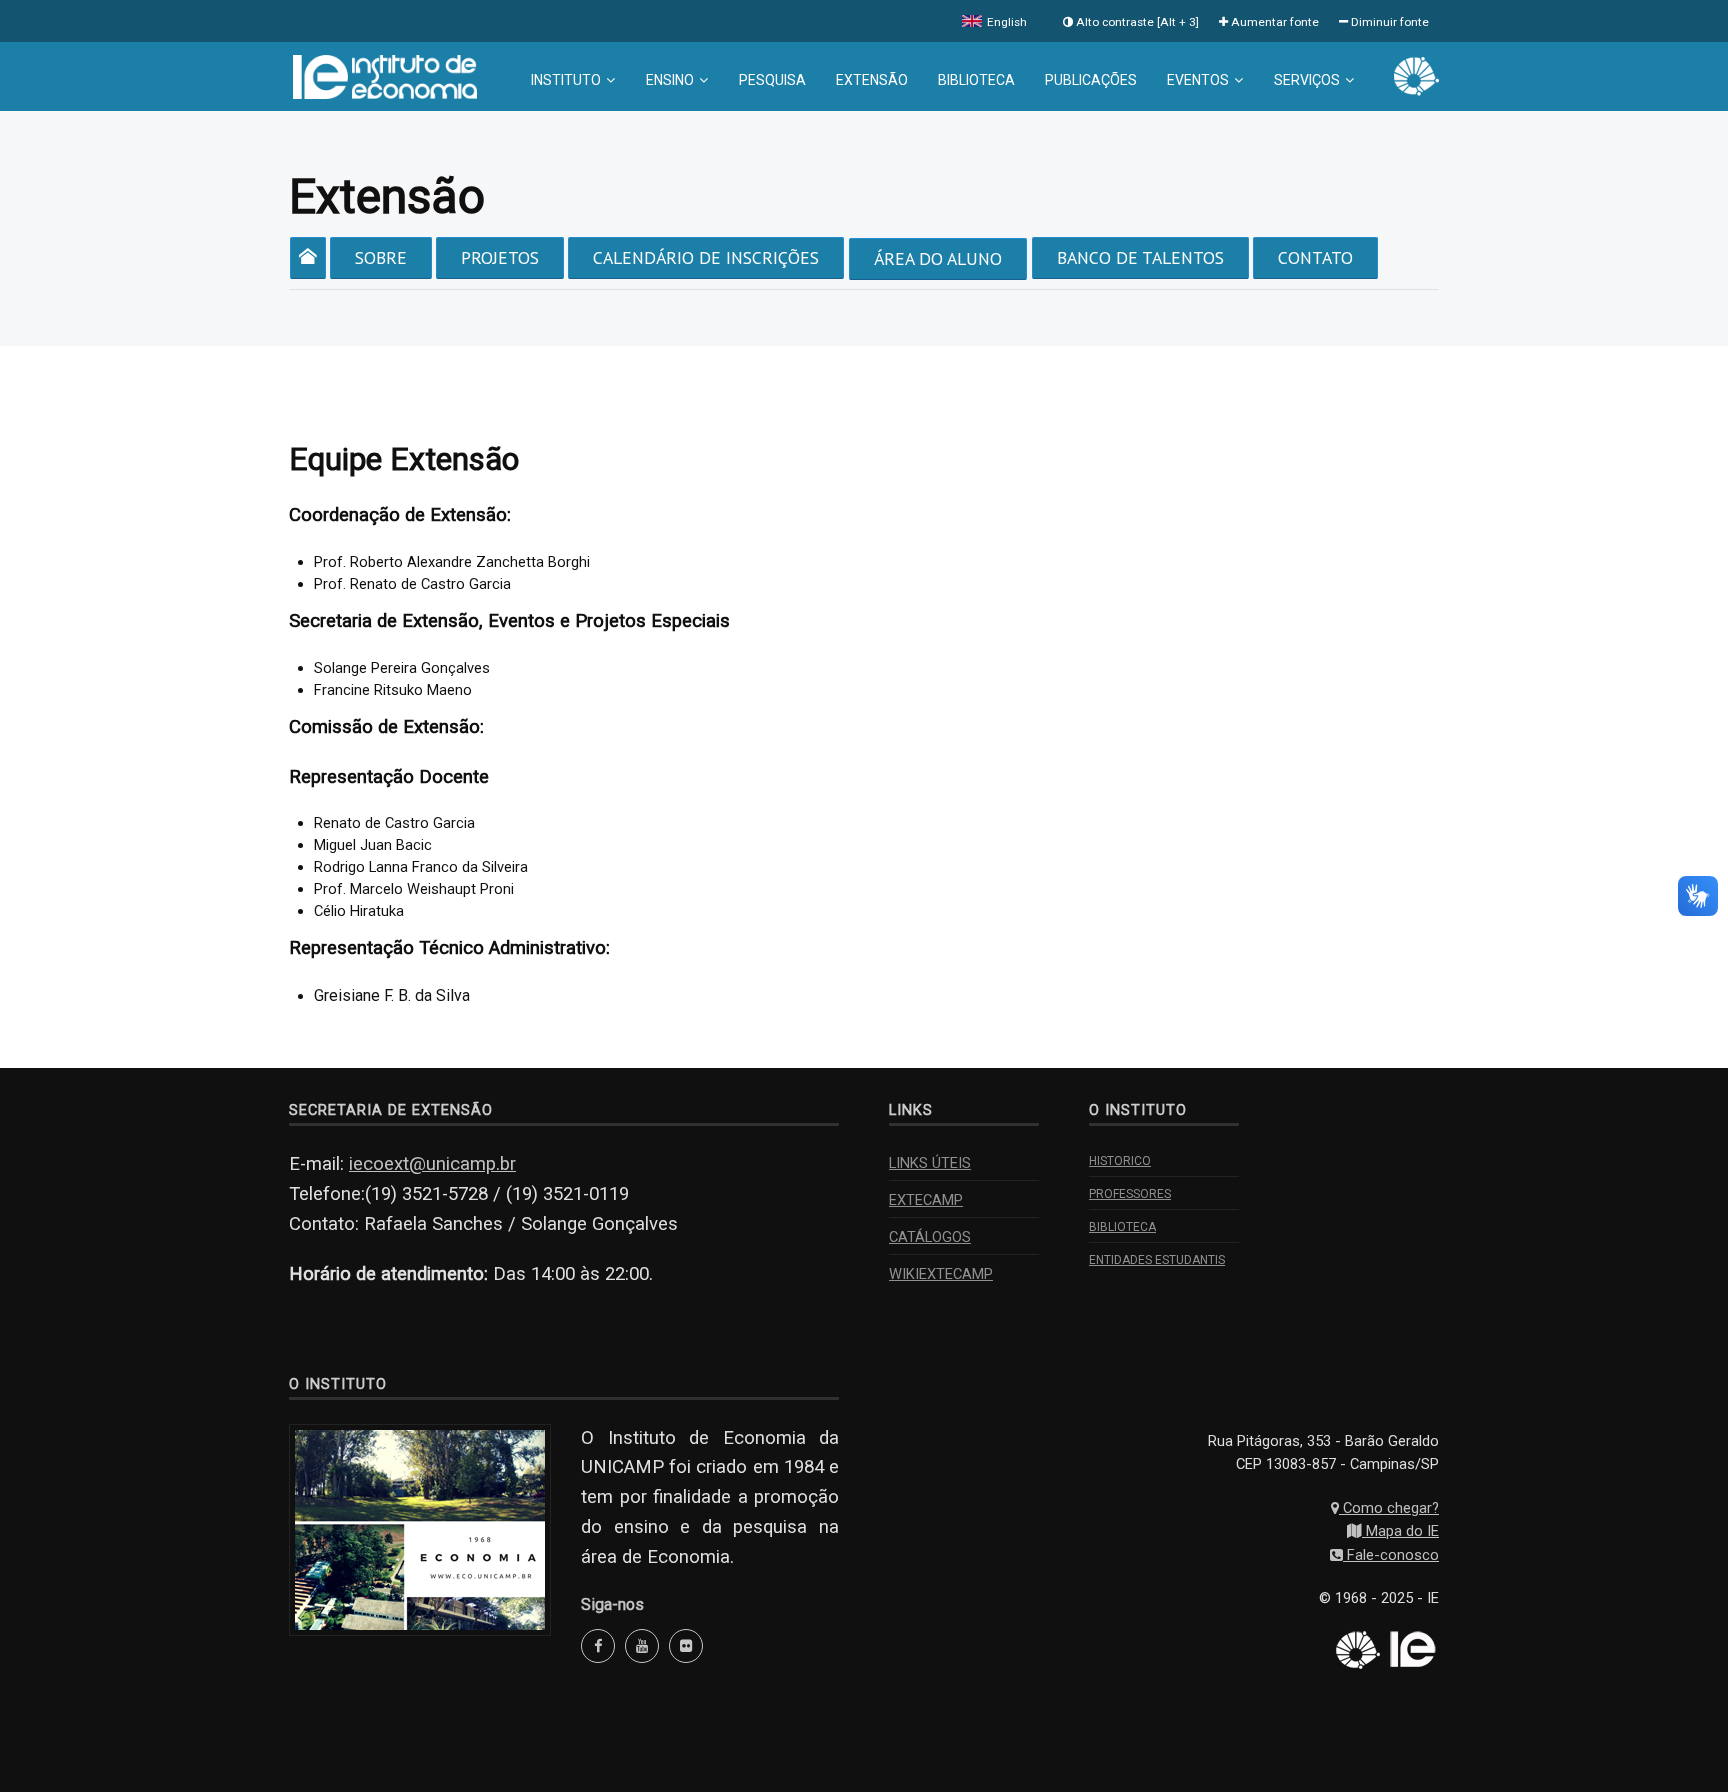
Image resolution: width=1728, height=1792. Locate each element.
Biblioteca (976, 80)
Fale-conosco (1391, 1555)
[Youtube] (642, 1646)
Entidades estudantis (1157, 1260)
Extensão (872, 80)
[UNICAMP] (1416, 75)
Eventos (1198, 80)
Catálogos (930, 1237)
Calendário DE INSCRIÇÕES (706, 257)
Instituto (566, 80)
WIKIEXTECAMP (941, 1274)
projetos (500, 257)
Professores (1130, 1194)
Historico (1120, 1161)
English (1005, 22)
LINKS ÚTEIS (930, 1163)
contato (1315, 257)
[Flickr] (686, 1646)
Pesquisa (772, 80)
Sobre (381, 257)
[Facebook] (598, 1646)
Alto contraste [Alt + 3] (1136, 22)
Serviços (1307, 80)
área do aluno (938, 258)
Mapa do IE (1400, 1531)
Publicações (1091, 80)
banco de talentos (1140, 257)
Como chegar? (1389, 1508)
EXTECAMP (926, 1200)
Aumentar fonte (1273, 22)
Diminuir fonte (1388, 22)
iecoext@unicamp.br (432, 1164)
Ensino (670, 80)
